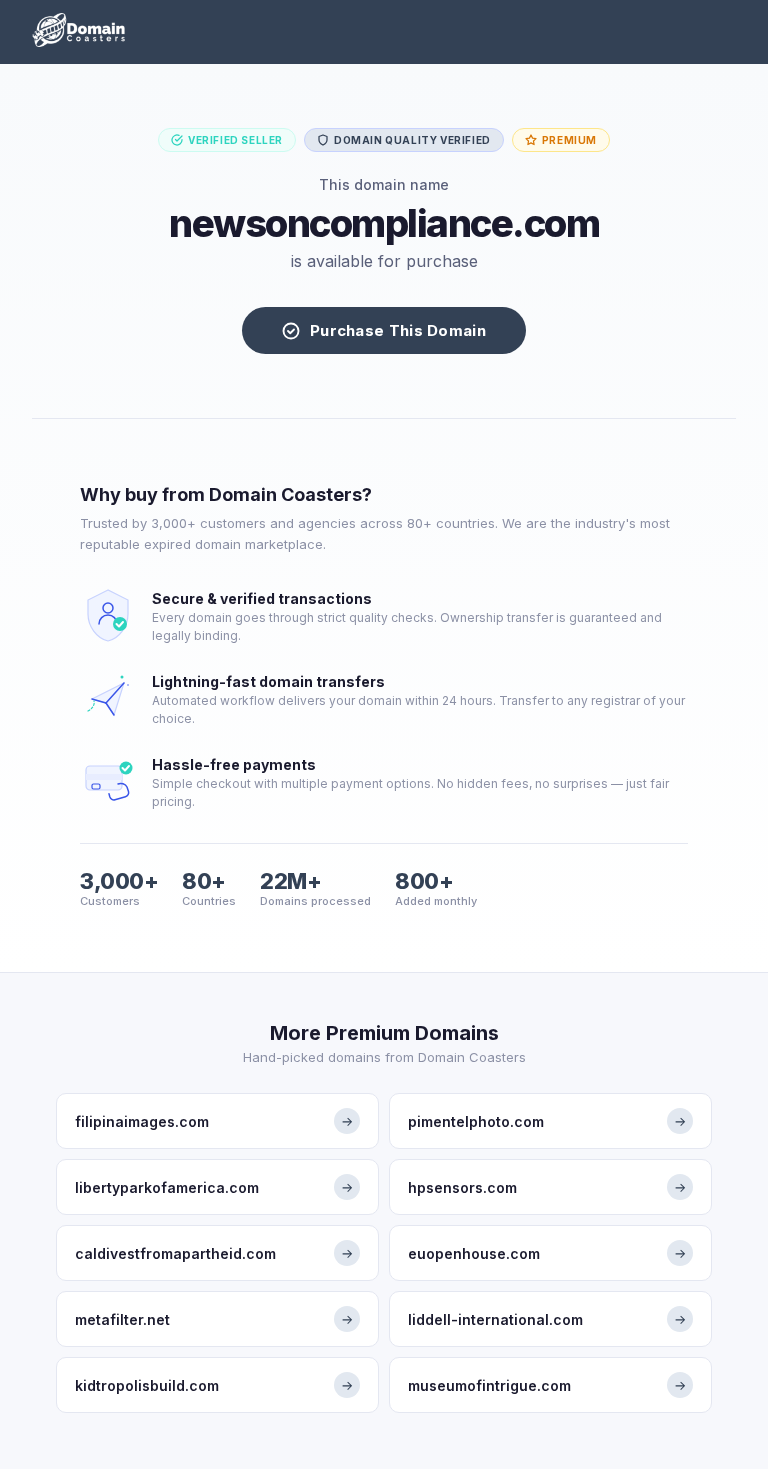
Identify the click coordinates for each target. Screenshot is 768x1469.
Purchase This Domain (398, 330)
